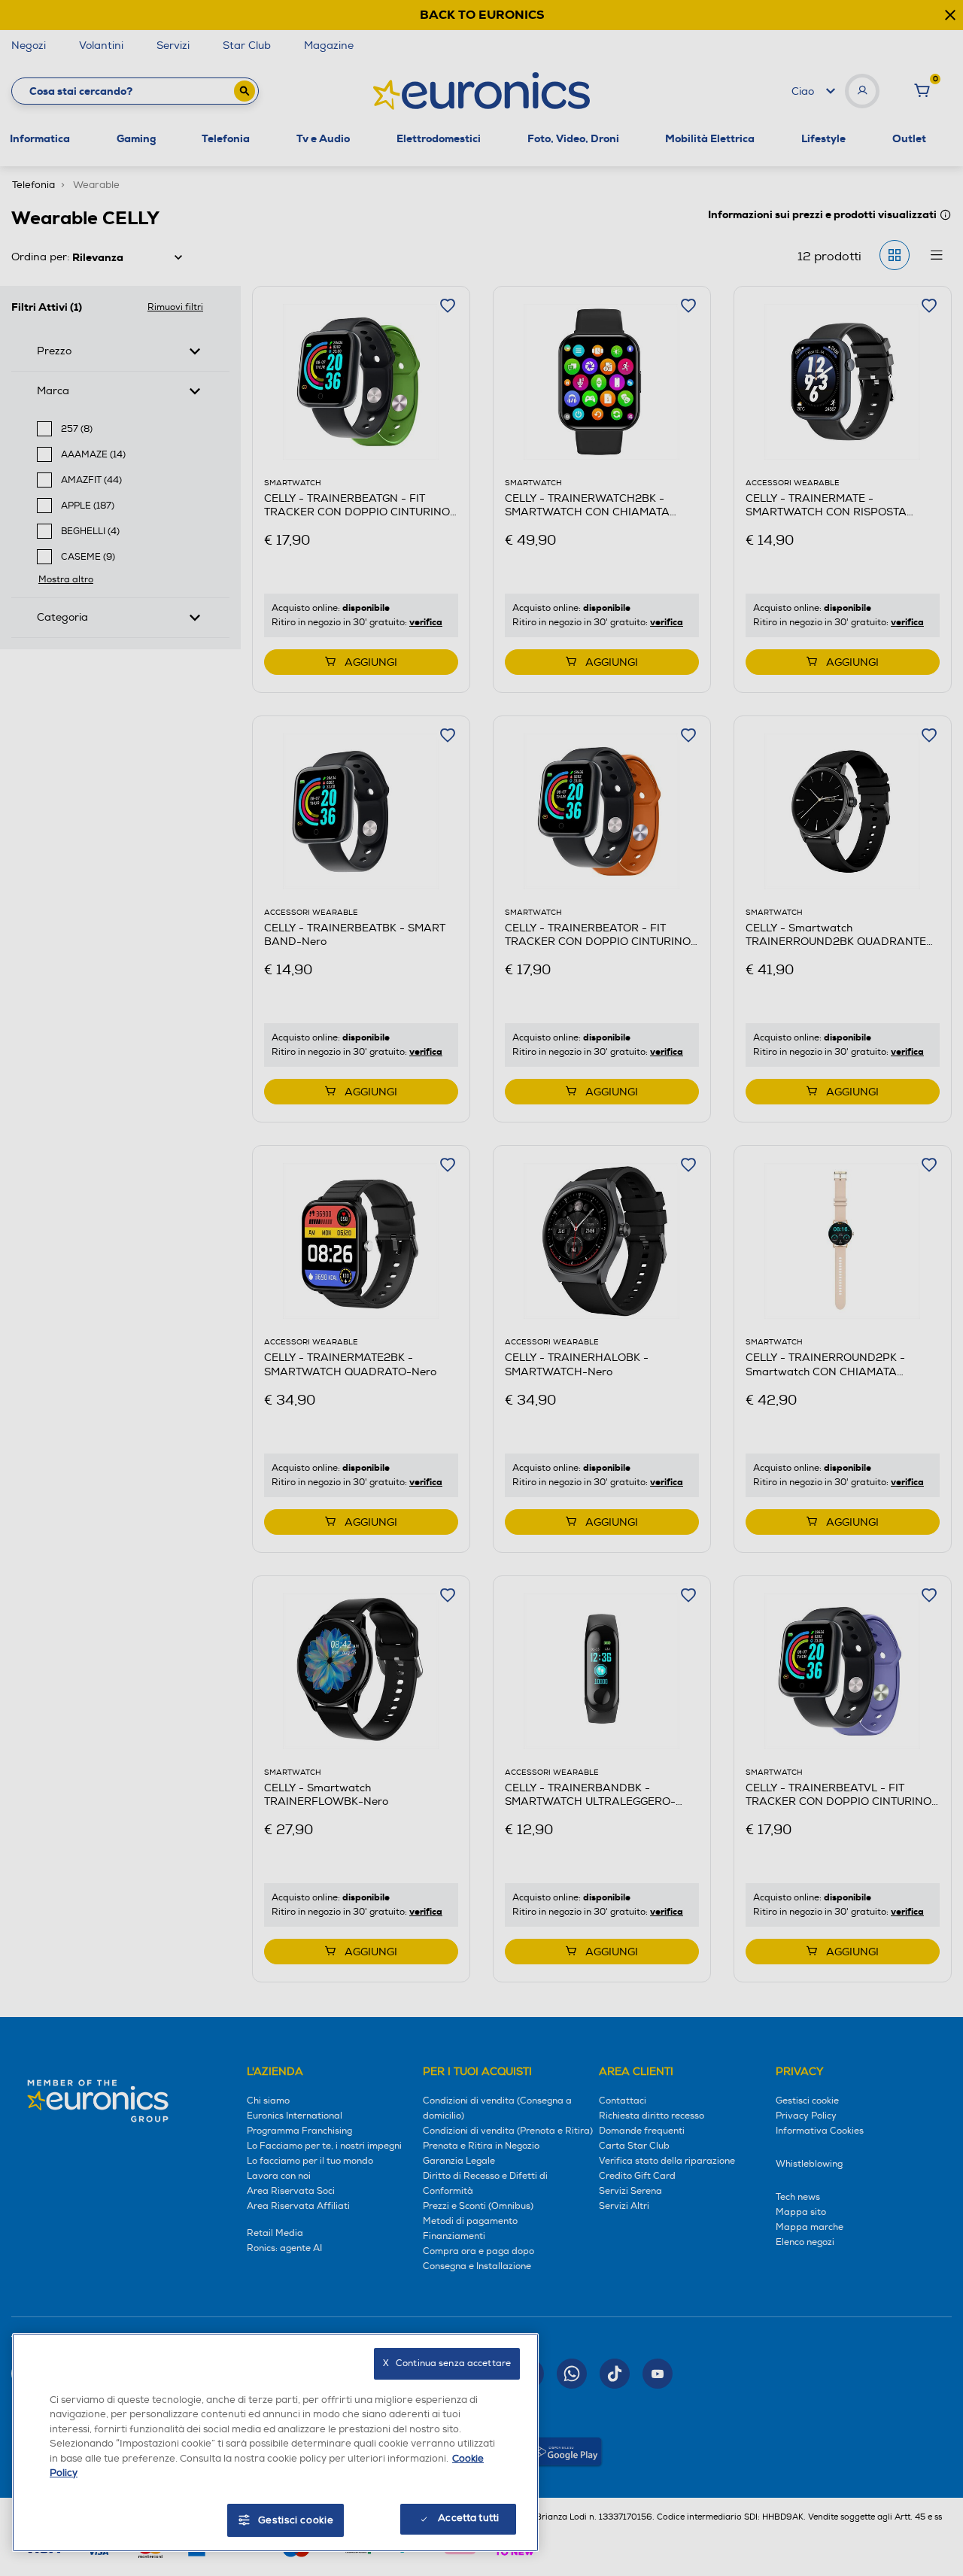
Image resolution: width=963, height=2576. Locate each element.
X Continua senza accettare (447, 2363)
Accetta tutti (468, 2518)
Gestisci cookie (296, 2520)
